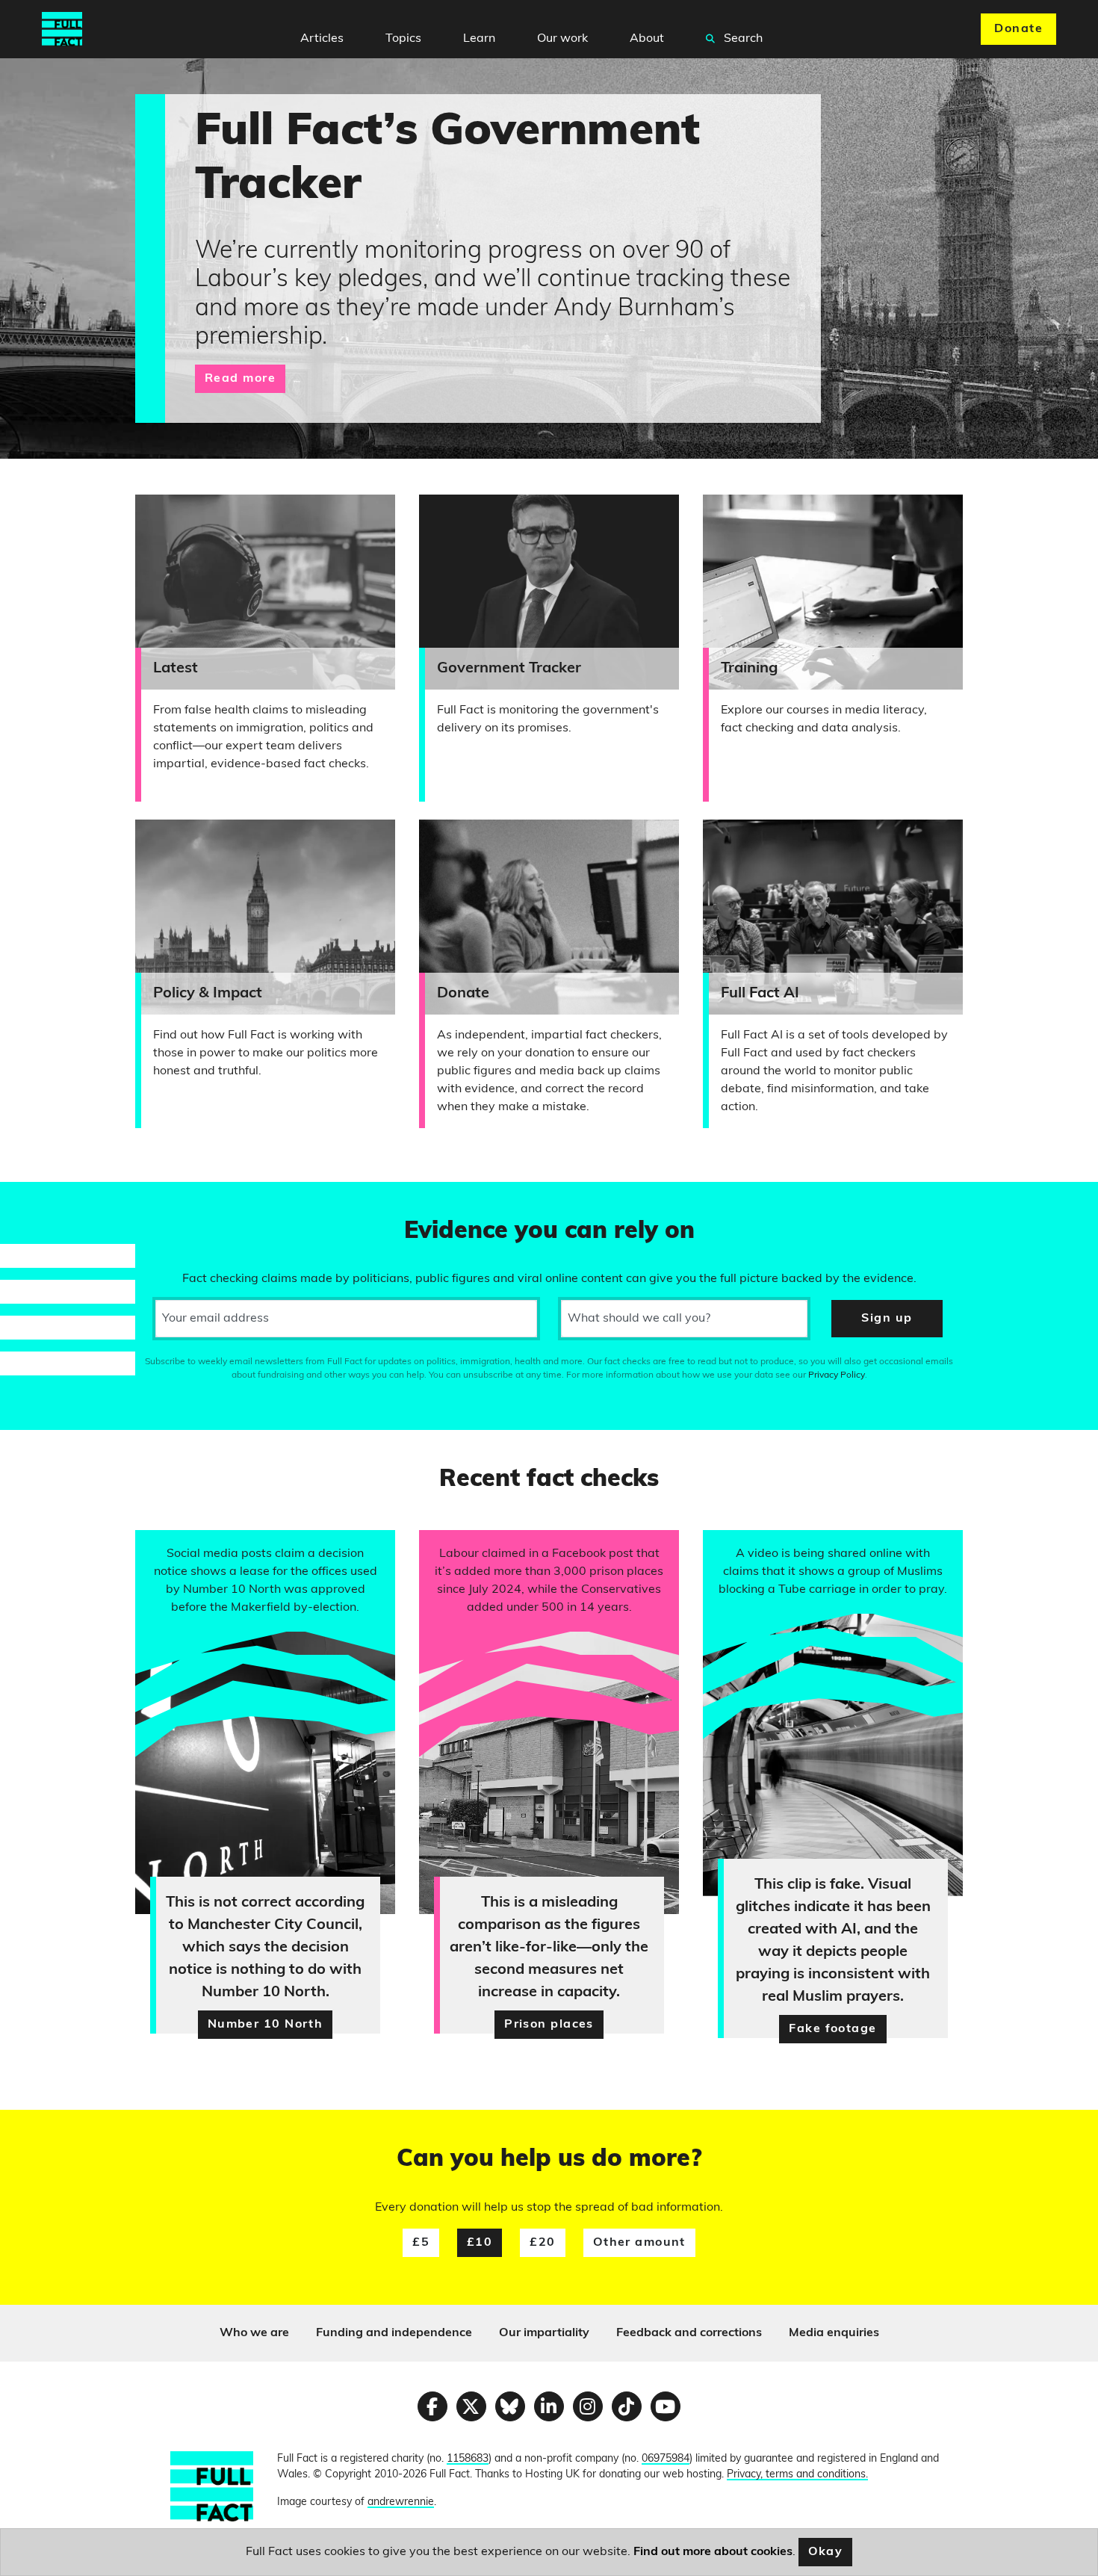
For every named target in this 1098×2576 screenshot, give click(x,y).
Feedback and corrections (689, 2333)
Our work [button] (562, 39)
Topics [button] (403, 39)
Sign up (887, 1319)
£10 (480, 2243)
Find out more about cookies (713, 2552)
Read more (240, 379)
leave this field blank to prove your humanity (64, 1200)
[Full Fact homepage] (62, 29)
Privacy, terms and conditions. (797, 2475)
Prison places (549, 2025)
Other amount (639, 2243)
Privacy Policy (837, 1375)
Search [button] (742, 39)
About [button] (647, 39)
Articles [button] (322, 39)
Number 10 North (266, 2025)
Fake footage (832, 2029)
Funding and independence (394, 2333)
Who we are (254, 2333)
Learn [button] (479, 39)
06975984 (666, 2459)
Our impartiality (544, 2333)
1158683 (468, 2459)
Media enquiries (834, 2333)
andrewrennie (401, 2502)
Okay (826, 2552)
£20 (542, 2243)
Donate (1018, 29)
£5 (421, 2243)
